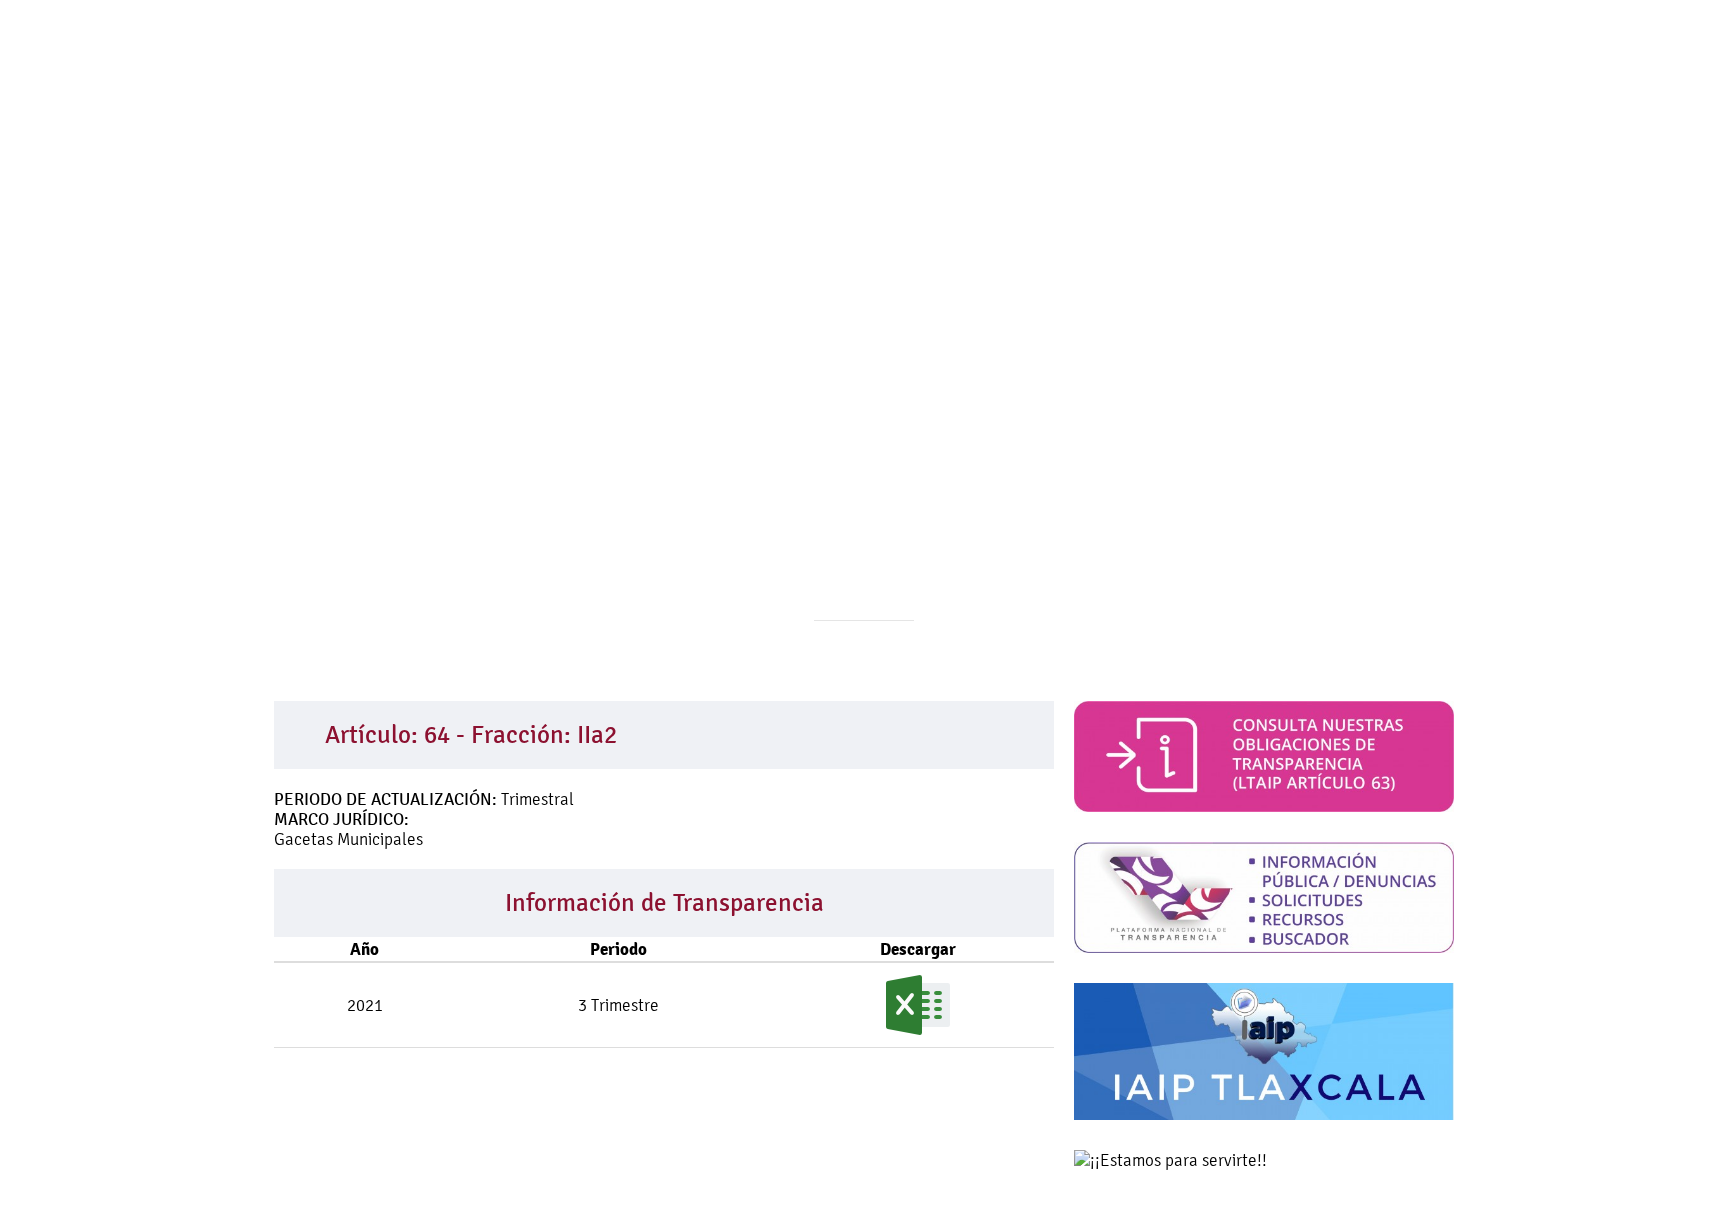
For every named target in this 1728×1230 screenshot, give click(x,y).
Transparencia (992, 140)
